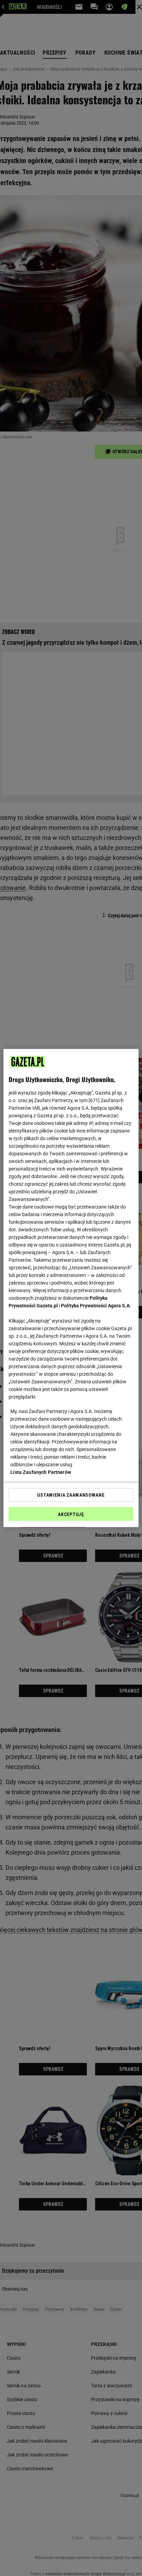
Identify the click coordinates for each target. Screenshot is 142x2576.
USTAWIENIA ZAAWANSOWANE (71, 1495)
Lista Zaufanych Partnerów (41, 1472)
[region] (71, 1288)
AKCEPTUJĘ (71, 1514)
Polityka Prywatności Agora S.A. (96, 1306)
